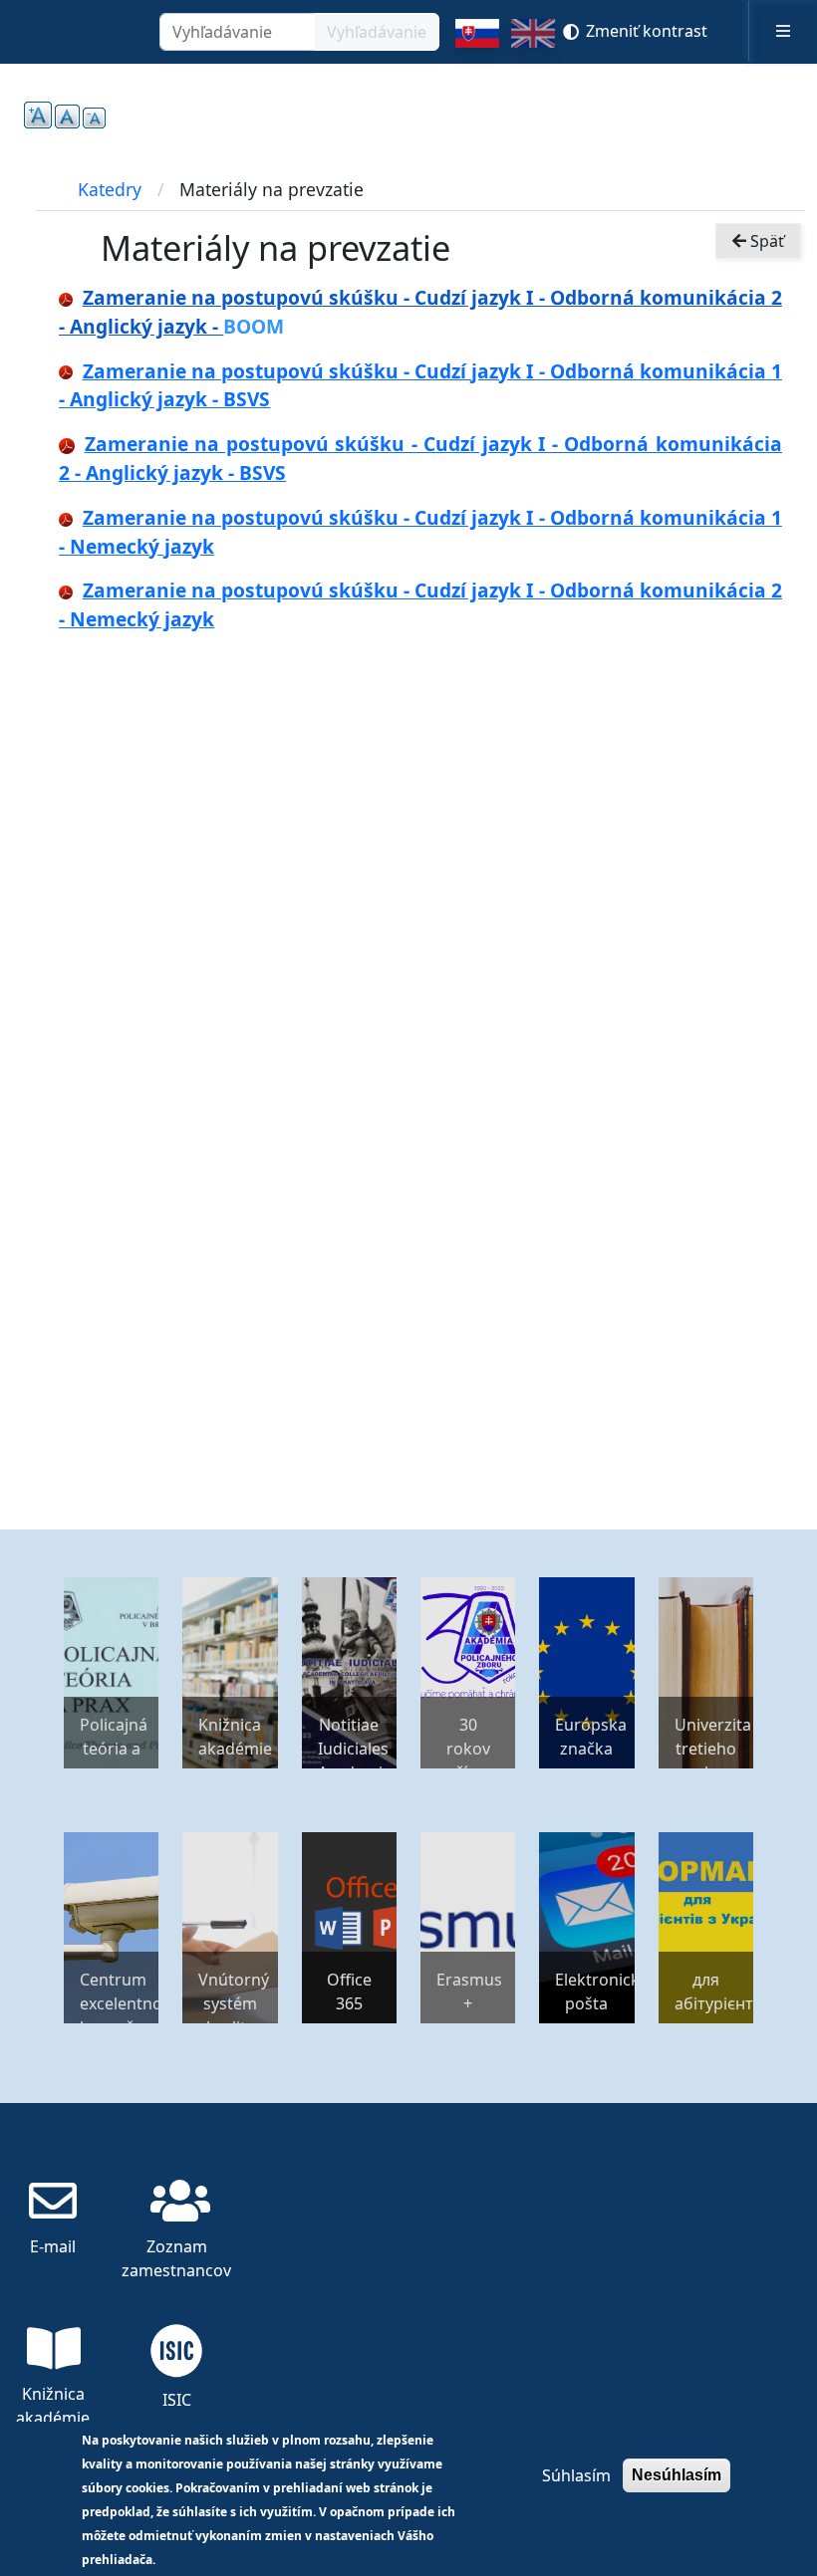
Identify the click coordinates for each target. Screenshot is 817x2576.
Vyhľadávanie (377, 32)
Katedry (110, 189)
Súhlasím (576, 2475)
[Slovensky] (477, 41)
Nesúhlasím (677, 2475)
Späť (765, 241)
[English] (533, 41)
